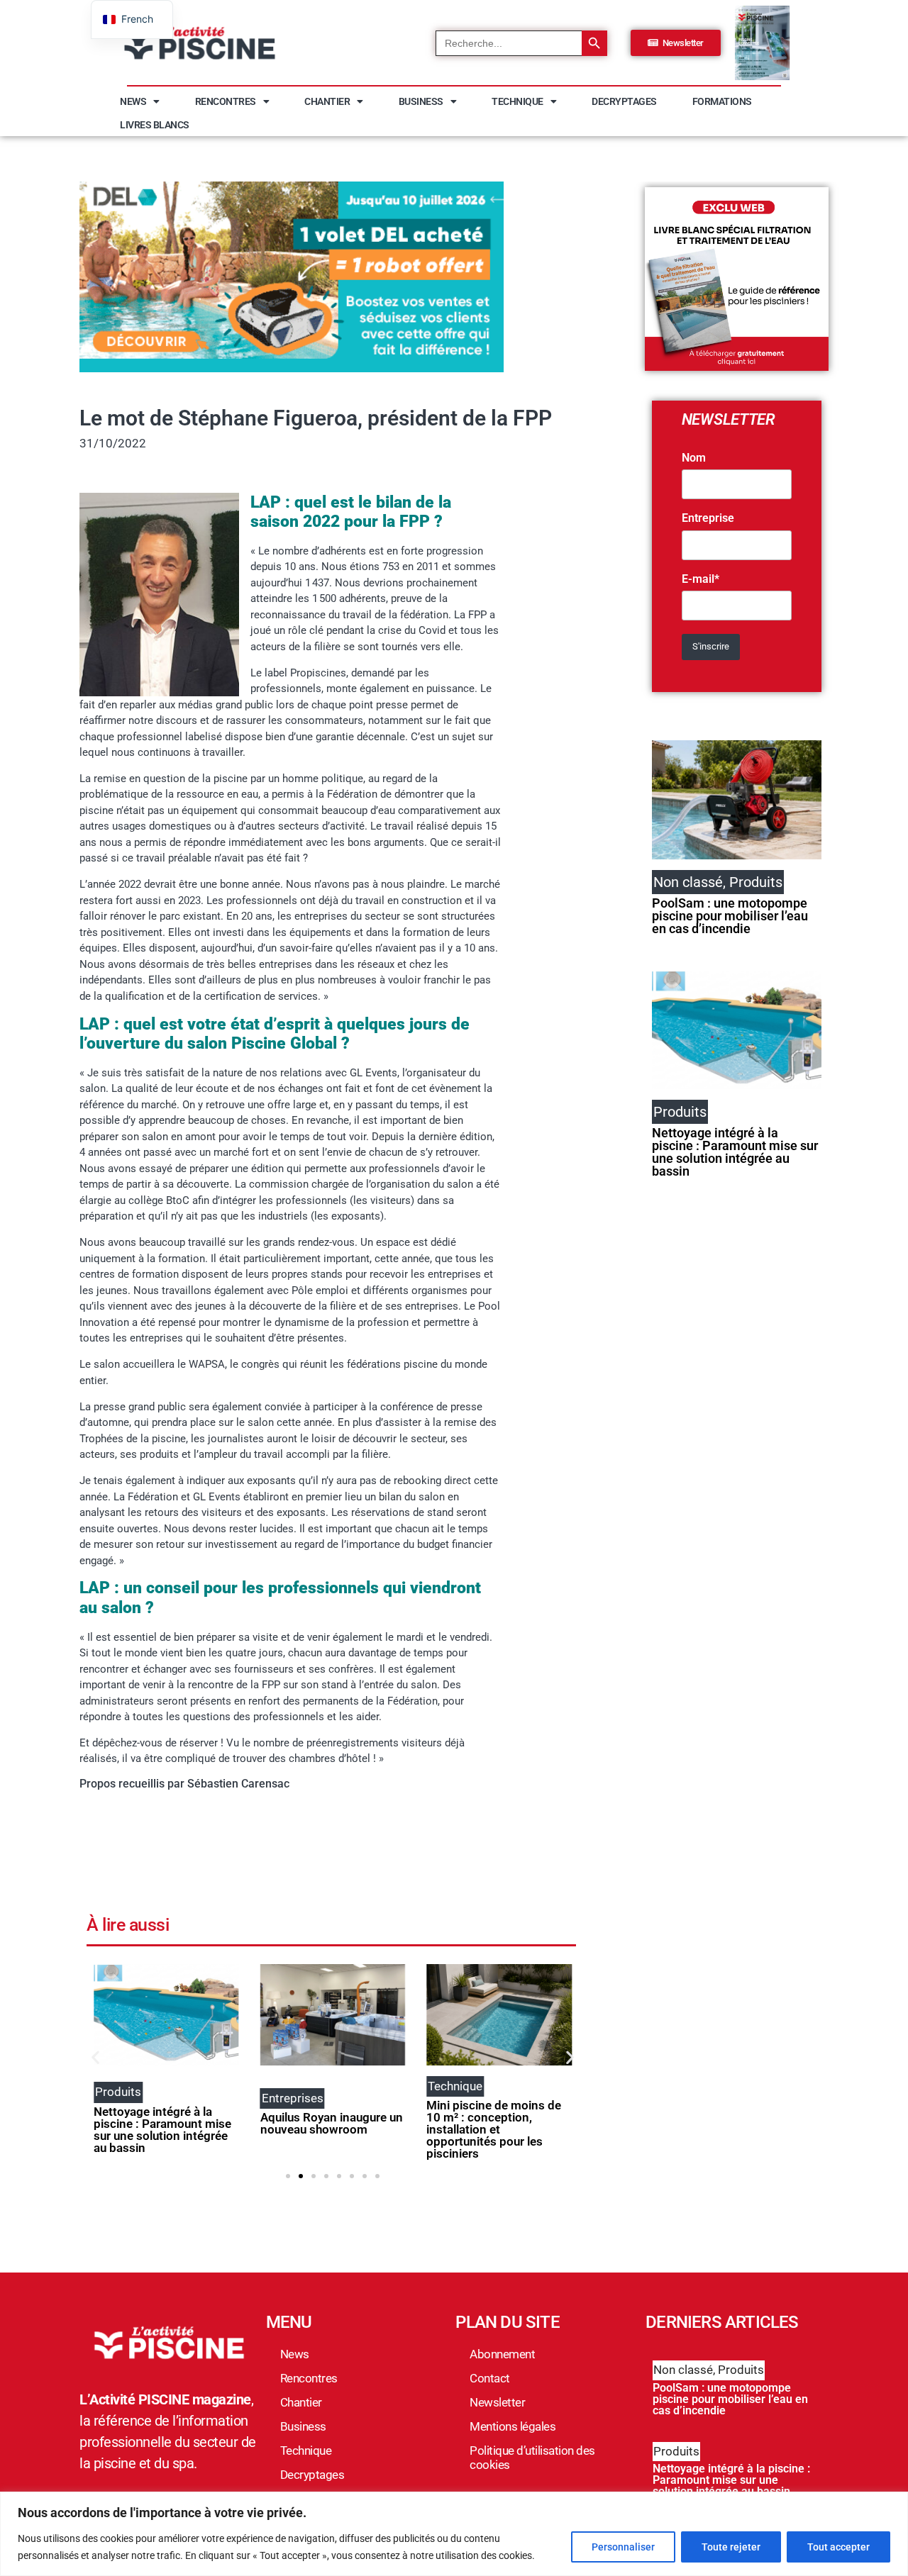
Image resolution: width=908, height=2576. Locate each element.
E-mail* (701, 579)
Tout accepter (838, 2547)
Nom (694, 458)
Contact (490, 2378)
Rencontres (226, 101)
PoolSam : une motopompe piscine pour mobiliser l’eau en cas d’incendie (730, 916)
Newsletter (497, 2402)
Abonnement (502, 2354)
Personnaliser (623, 2547)
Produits (741, 2370)
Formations (722, 101)
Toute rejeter (731, 2547)
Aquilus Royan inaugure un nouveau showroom (332, 2123)
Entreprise (708, 518)
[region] (454, 2534)
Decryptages (624, 101)
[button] (95, 2057)
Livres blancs (155, 125)
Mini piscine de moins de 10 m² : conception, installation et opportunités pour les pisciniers (494, 2129)
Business (421, 101)
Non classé (683, 2370)
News (133, 101)
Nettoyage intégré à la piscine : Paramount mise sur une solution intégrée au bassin (162, 2130)
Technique (517, 101)
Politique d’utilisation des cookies (532, 2458)
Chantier (327, 101)
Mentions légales (513, 2426)
